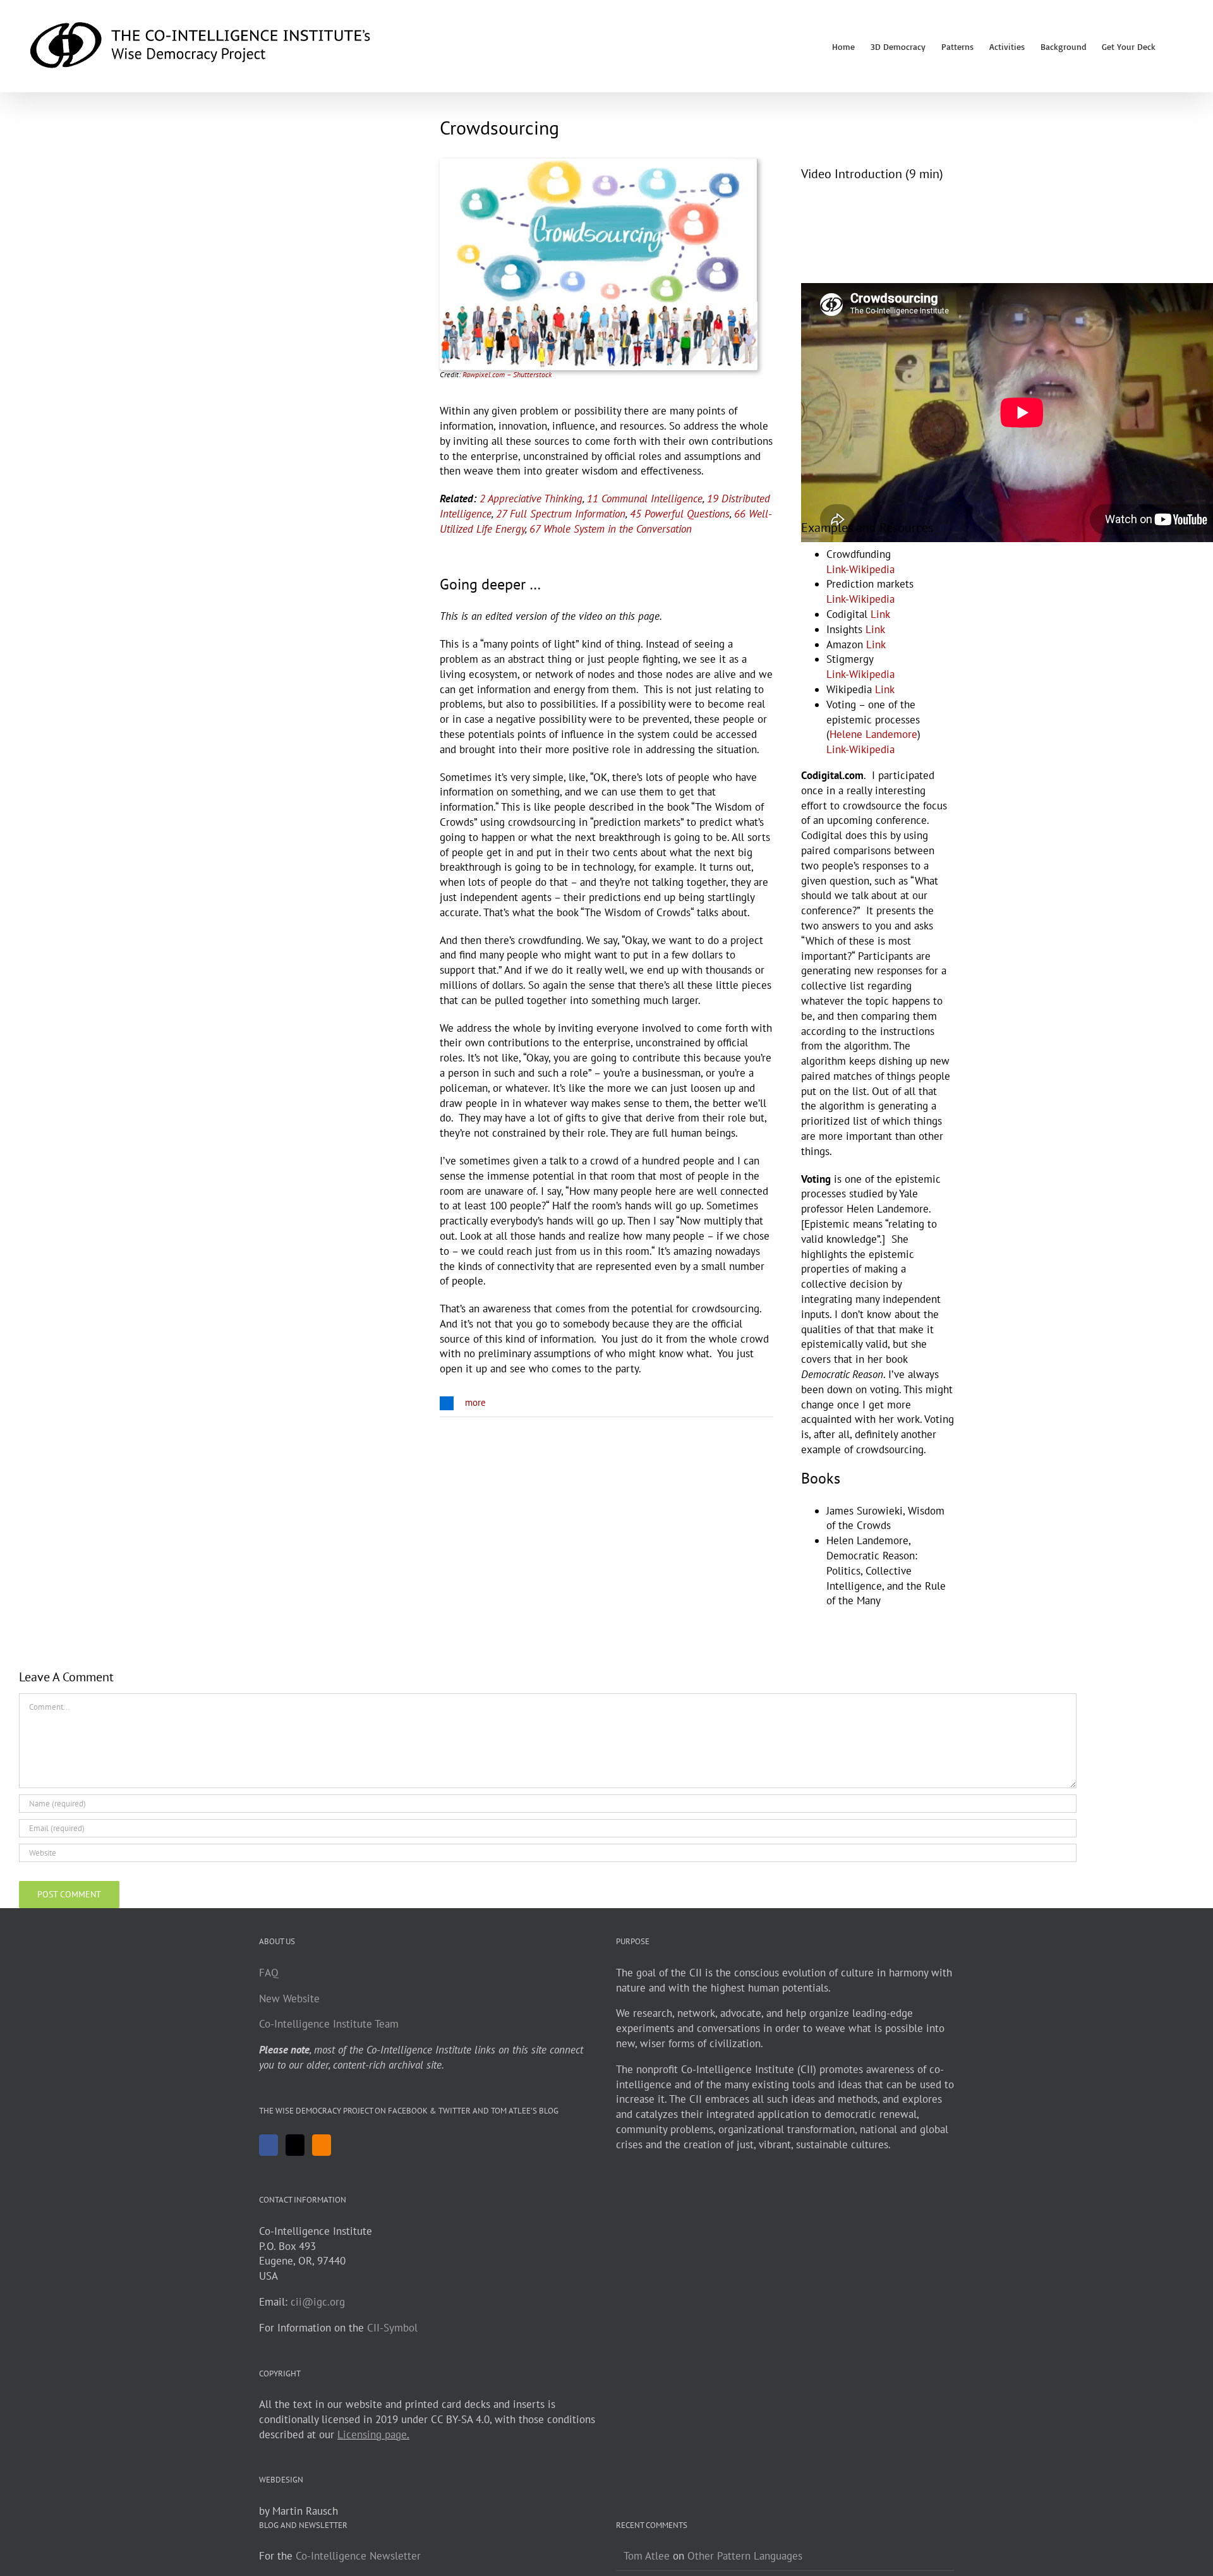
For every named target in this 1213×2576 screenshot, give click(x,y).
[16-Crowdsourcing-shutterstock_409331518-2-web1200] (599, 164)
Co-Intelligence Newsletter (358, 2556)
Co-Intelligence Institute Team (329, 2024)
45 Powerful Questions (680, 514)
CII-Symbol (392, 2328)
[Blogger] (322, 2145)
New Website (289, 1999)
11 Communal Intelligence (645, 499)
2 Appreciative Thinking (531, 499)
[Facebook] (269, 2145)
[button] (1175, 46)
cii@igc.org (318, 2302)
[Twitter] (295, 2145)
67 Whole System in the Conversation (611, 529)
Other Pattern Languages (745, 2556)
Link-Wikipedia (860, 569)
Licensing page (372, 2434)
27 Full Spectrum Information (561, 514)
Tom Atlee (647, 2556)
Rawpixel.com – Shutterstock (507, 374)
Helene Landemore (873, 734)
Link (880, 614)
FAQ (269, 1973)
